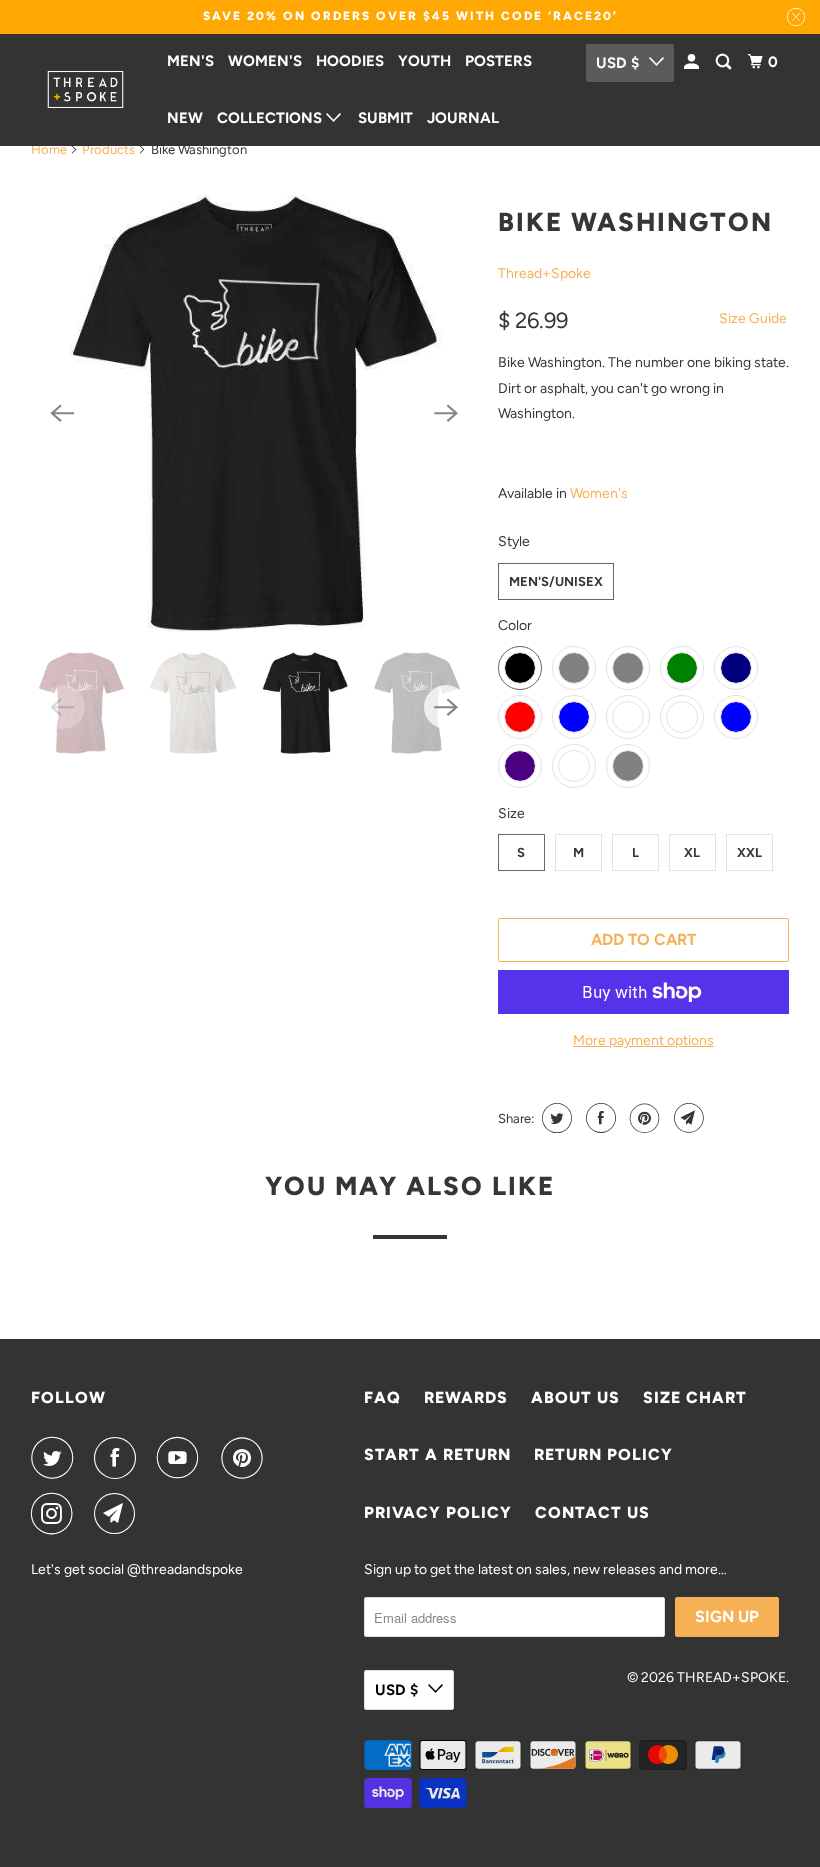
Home (49, 149)
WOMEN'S (265, 61)
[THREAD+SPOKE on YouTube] (182, 1458)
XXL (749, 852)
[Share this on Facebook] (598, 1118)
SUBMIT (385, 118)
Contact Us (592, 1512)
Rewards (466, 1397)
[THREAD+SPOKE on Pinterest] (246, 1458)
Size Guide (753, 318)
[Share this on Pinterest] (642, 1118)
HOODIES (350, 61)
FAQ (382, 1397)
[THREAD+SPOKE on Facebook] (119, 1458)
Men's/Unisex (556, 581)
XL (692, 852)
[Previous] (63, 413)
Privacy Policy (438, 1512)
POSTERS (498, 61)
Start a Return (437, 1454)
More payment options (643, 1040)
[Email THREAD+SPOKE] (119, 1514)
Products (108, 149)
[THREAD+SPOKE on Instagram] (56, 1514)
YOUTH (424, 61)
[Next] (446, 413)
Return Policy (603, 1454)
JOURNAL (463, 118)
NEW (185, 118)
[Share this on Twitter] (554, 1118)
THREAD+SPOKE (731, 1677)
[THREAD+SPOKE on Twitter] (56, 1458)
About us (575, 1397)
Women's (599, 493)
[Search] (725, 62)
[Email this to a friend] (686, 1118)
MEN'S (190, 61)
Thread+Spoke (544, 273)
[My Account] (693, 62)
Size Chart (695, 1397)
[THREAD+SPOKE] (86, 89)
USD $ (617, 63)
